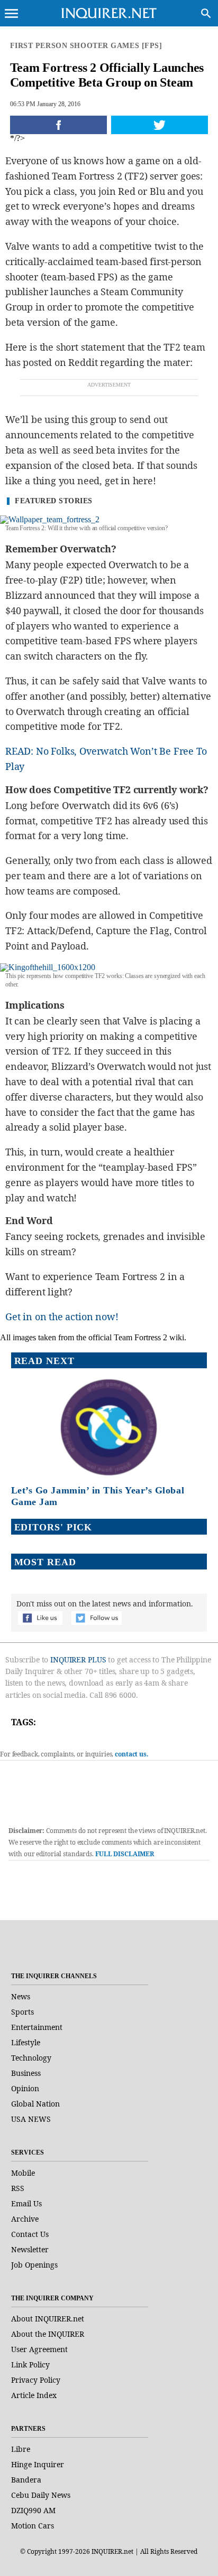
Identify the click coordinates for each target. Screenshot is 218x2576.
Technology (31, 2058)
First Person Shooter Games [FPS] (86, 46)
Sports (22, 2012)
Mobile (23, 2173)
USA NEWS (31, 2119)
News (21, 1996)
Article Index (34, 2395)
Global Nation (35, 2104)
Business (26, 2073)
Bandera (26, 2480)
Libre (21, 2449)
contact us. (132, 1754)
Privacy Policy (36, 2380)
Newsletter (30, 2249)
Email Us (26, 2203)
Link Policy (30, 2365)
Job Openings (34, 2265)
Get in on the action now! (62, 1317)
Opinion (25, 2088)
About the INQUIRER (48, 2334)
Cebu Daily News (41, 2495)
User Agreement (39, 2349)
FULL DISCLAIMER (125, 1854)
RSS (18, 2188)
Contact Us (30, 2234)
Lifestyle (26, 2042)
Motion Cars (33, 2526)
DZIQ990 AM (33, 2510)
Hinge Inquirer (38, 2464)
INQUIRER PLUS (78, 1660)
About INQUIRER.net (48, 2319)
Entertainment (37, 2027)
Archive (25, 2219)
